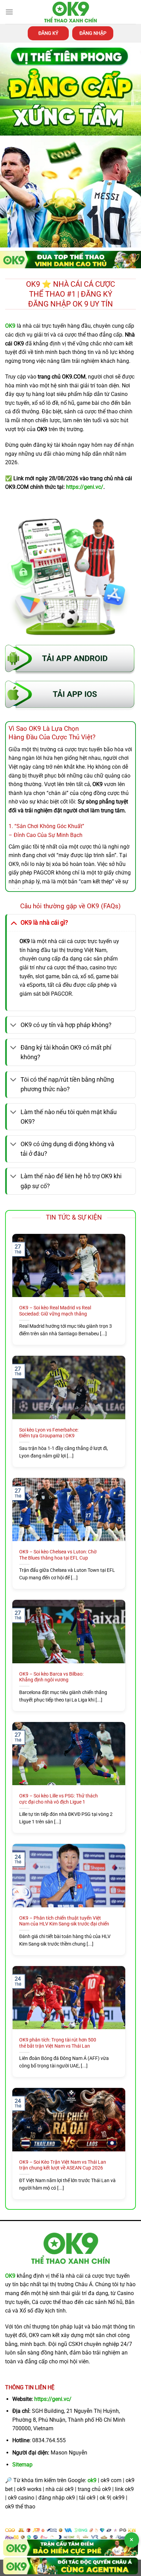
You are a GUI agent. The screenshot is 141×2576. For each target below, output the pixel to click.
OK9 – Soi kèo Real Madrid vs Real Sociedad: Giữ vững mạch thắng (55, 1311)
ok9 (92, 2480)
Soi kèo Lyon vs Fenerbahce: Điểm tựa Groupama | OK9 (49, 1433)
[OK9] (70, 12)
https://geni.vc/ (53, 2399)
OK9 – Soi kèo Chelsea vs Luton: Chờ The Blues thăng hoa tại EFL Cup (58, 1555)
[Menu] (9, 12)
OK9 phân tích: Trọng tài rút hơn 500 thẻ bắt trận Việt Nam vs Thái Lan (58, 2043)
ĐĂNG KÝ (48, 33)
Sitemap (22, 2465)
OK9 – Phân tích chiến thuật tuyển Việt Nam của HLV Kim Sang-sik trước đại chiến (64, 1921)
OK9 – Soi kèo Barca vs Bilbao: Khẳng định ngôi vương (51, 1677)
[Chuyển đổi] (14, 922)
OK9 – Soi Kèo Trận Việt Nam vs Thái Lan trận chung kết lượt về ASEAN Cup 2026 (63, 2165)
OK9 (10, 2276)
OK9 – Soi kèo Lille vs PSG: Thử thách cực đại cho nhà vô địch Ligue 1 (59, 1799)
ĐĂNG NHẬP (93, 33)
